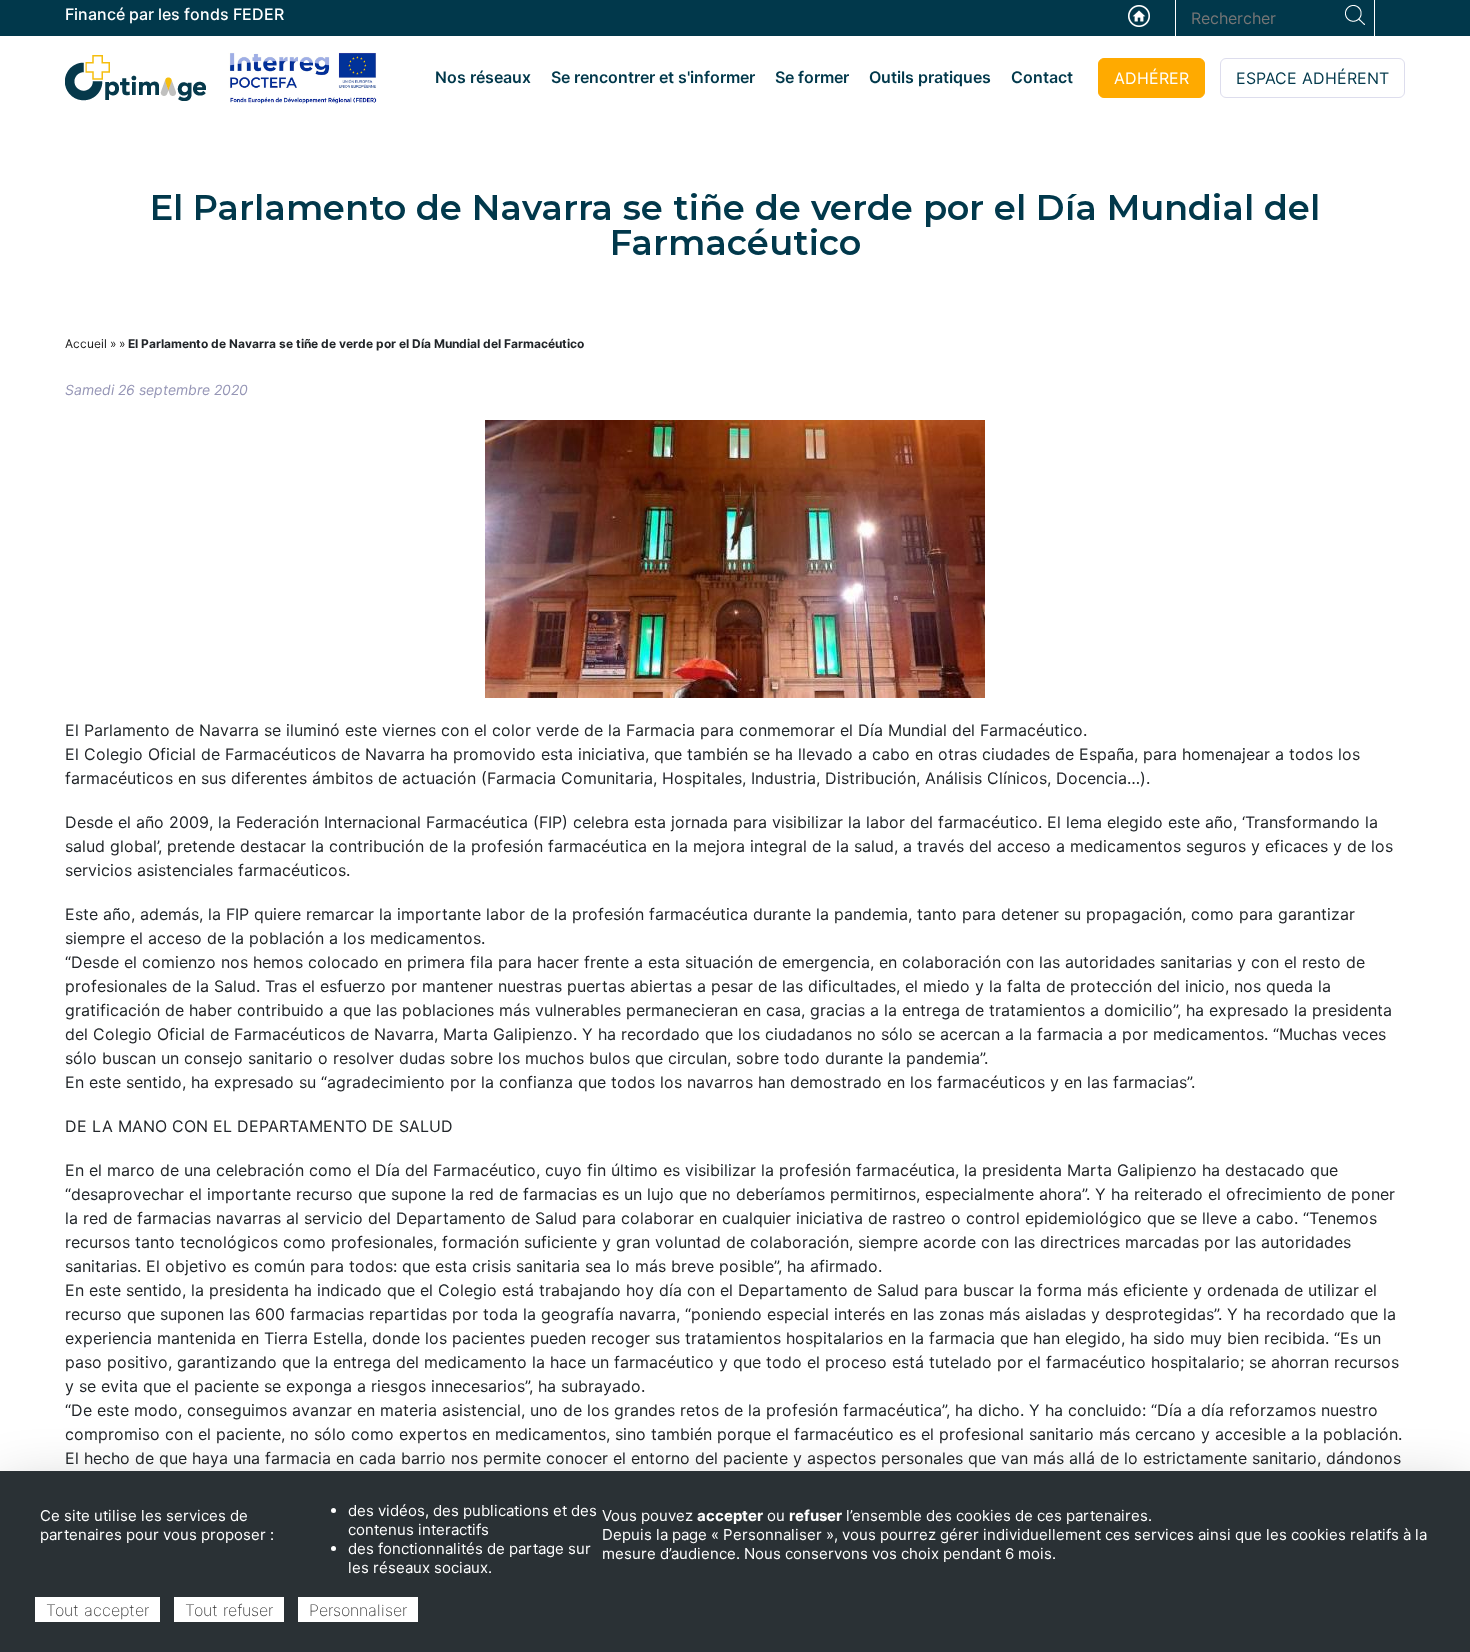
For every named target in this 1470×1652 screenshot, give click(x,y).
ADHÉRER (1151, 78)
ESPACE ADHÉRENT (1312, 78)
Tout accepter (97, 1610)
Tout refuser (229, 1610)
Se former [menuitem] (812, 77)
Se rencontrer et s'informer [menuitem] (653, 77)
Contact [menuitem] (1042, 77)
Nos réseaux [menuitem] (483, 77)
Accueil (1139, 16)
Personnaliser (358, 1610)
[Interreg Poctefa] (303, 78)
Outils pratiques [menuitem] (930, 77)
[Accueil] (135, 76)
